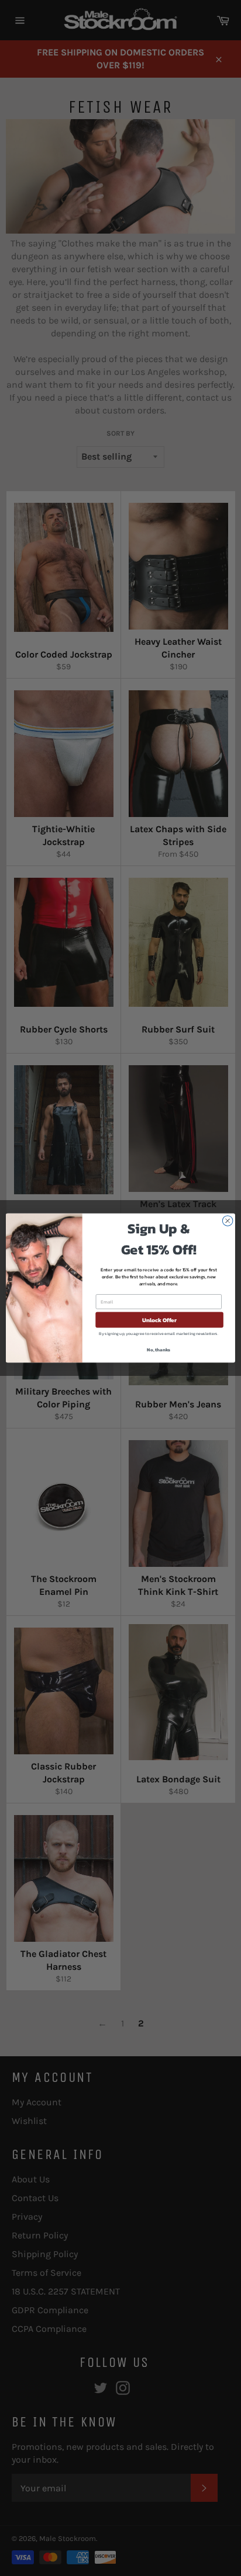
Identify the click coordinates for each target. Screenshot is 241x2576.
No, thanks (159, 1350)
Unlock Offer (159, 1320)
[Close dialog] (228, 1221)
